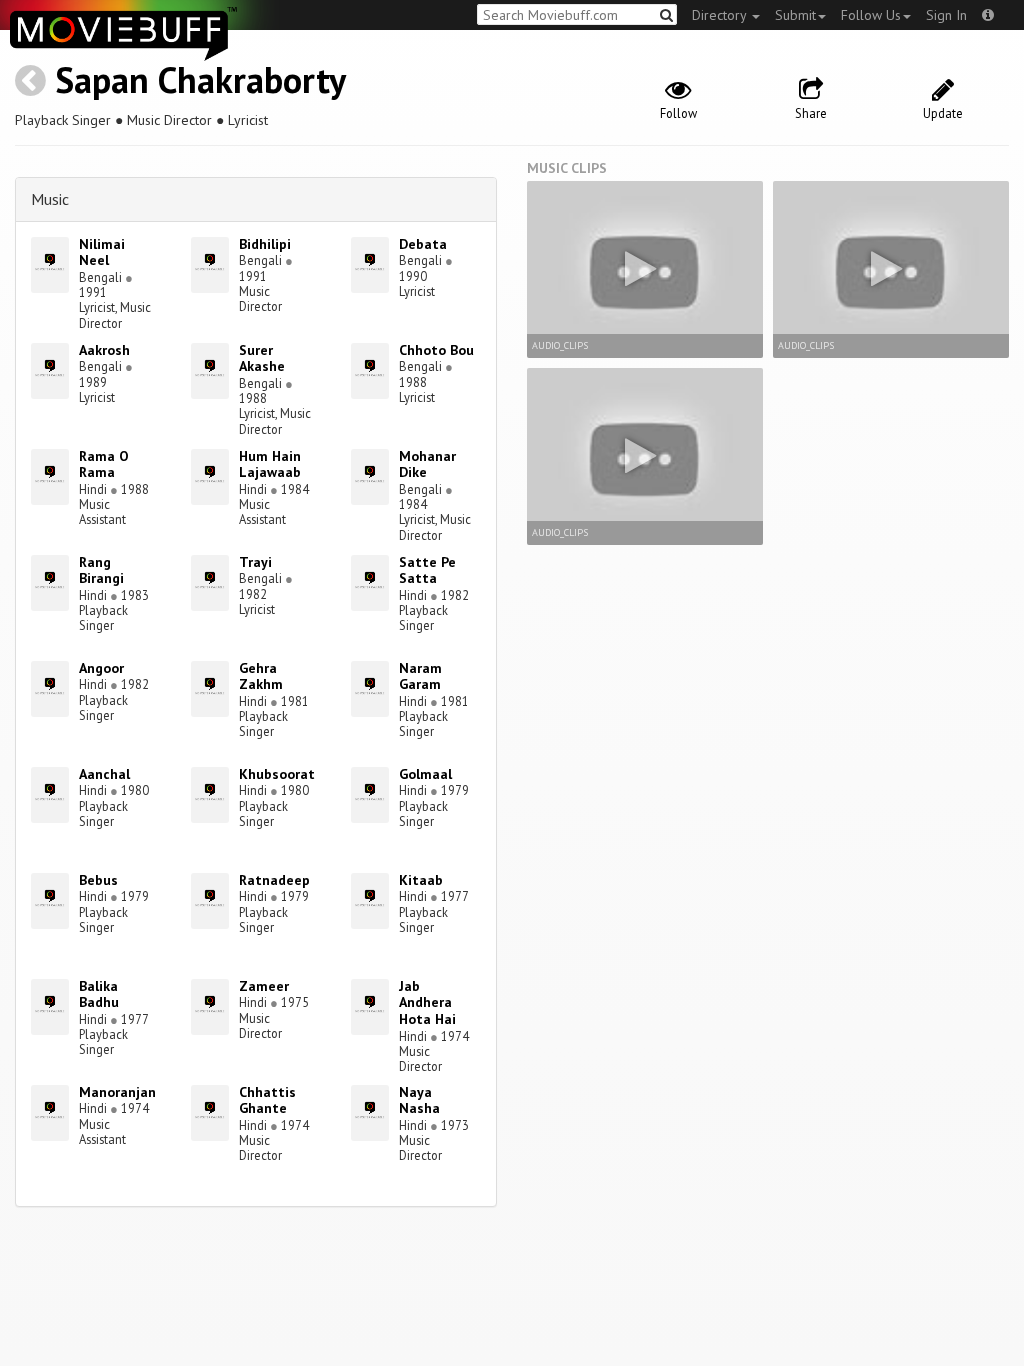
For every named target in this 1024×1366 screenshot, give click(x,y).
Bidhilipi (265, 244)
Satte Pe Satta (427, 570)
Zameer (264, 986)
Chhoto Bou (436, 350)
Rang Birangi (101, 570)
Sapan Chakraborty (200, 79)
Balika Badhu (99, 994)
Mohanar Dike (427, 464)
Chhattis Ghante (267, 1100)
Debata (423, 244)
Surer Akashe (262, 358)
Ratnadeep (274, 880)
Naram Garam (420, 676)
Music (50, 199)
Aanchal (104, 774)
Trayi (255, 562)
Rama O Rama (104, 464)
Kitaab (421, 880)
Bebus (98, 880)
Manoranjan (117, 1092)
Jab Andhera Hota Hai (427, 1003)
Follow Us (871, 15)
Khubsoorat (277, 774)
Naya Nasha (419, 1100)
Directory (721, 15)
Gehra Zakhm (261, 676)
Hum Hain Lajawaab (270, 464)
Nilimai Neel (102, 252)
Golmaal (425, 774)
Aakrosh (104, 350)
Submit (795, 15)
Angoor (101, 668)
